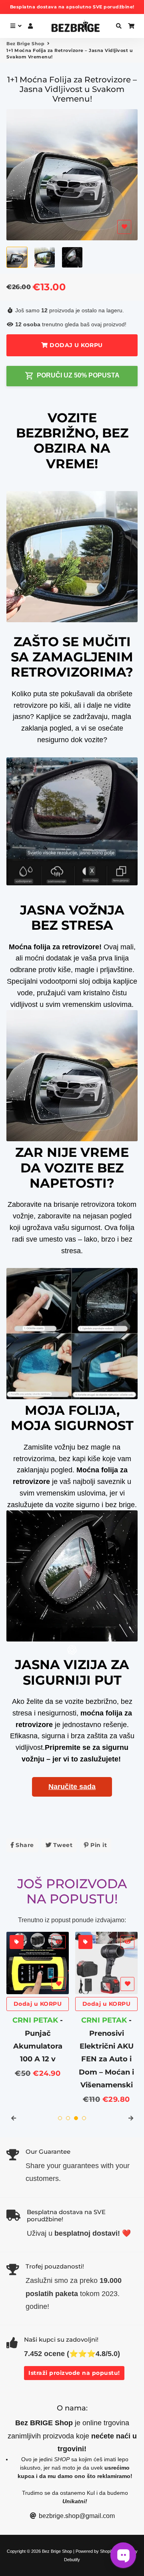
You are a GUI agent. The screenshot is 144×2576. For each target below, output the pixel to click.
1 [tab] (60, 2118)
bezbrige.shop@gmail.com (76, 2516)
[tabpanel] (38, 1999)
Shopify (107, 2551)
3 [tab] (76, 2118)
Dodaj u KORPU (38, 2004)
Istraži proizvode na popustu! (74, 2373)
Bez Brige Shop (25, 44)
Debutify (72, 2560)
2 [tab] (68, 2118)
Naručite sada (72, 1787)
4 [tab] (84, 2118)
